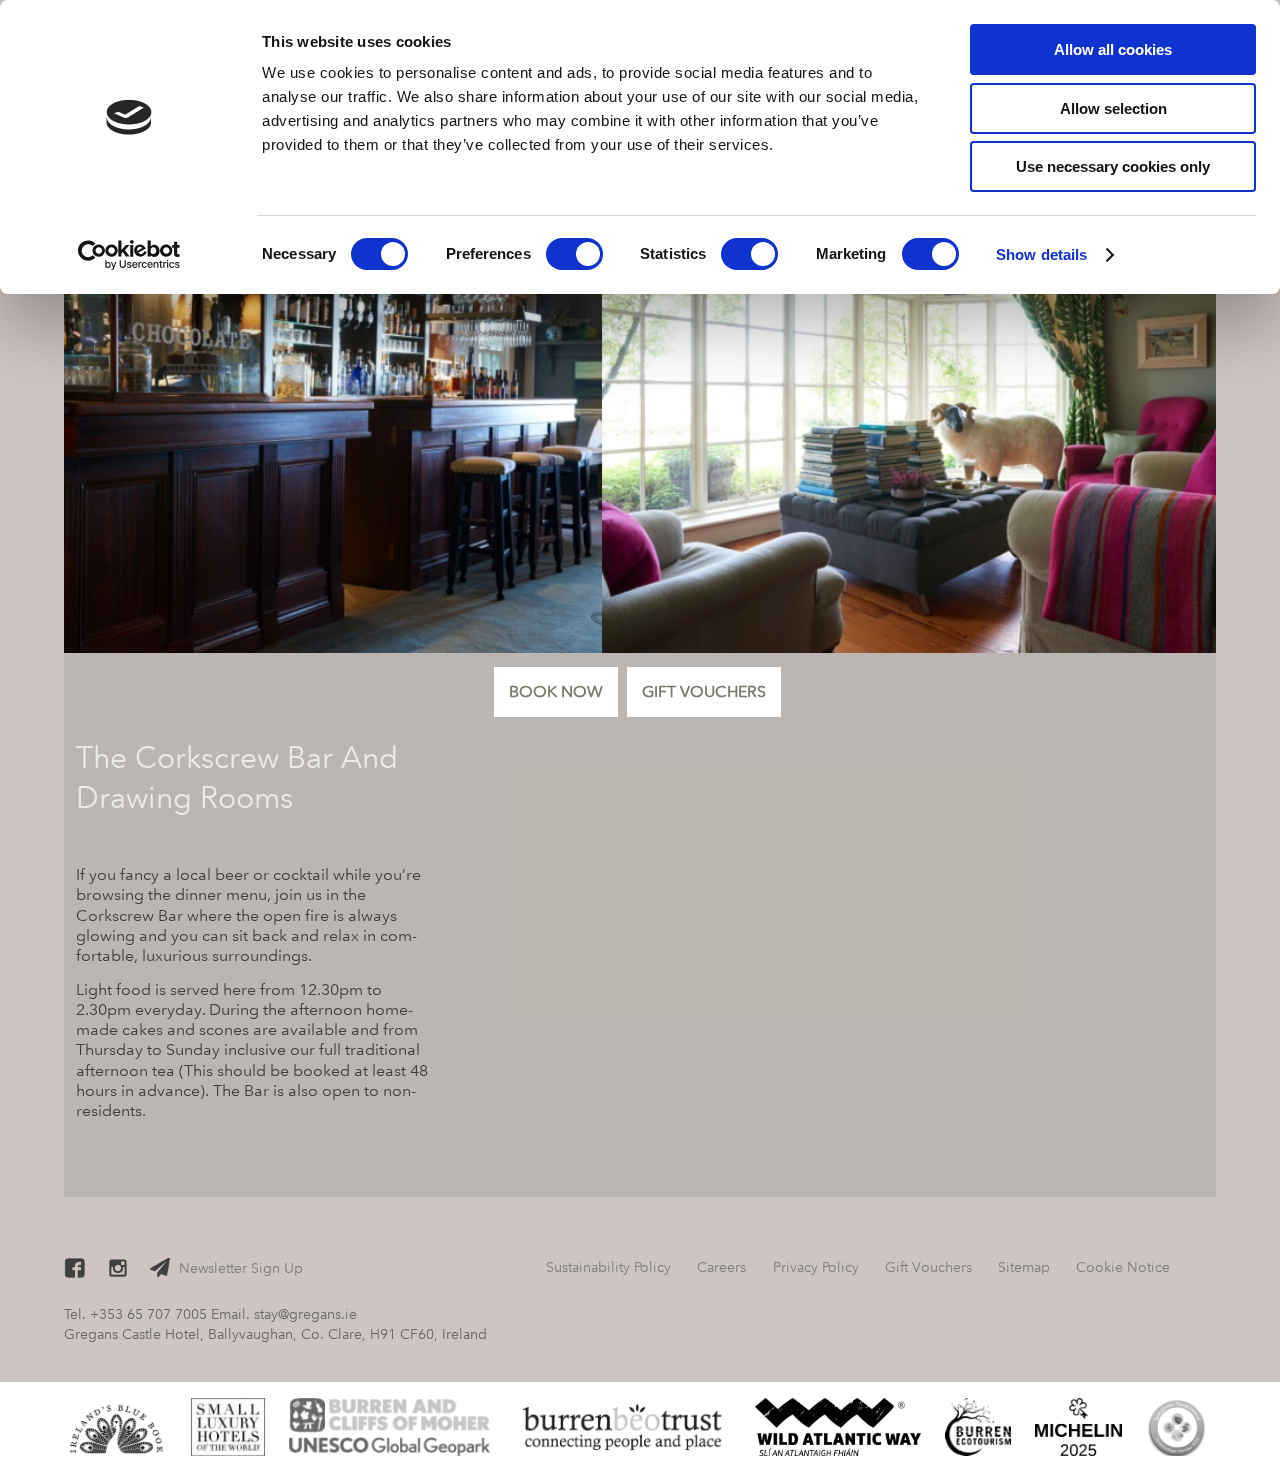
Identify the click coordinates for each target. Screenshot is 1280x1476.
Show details (1041, 254)
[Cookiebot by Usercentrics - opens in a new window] (129, 255)
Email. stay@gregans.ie (284, 1314)
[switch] (574, 254)
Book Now (556, 691)
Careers (721, 1267)
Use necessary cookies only (1113, 166)
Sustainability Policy (608, 1267)
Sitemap (1024, 1267)
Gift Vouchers (704, 691)
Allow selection (1113, 108)
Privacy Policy (816, 1267)
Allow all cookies (1113, 49)
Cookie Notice (1123, 1267)
